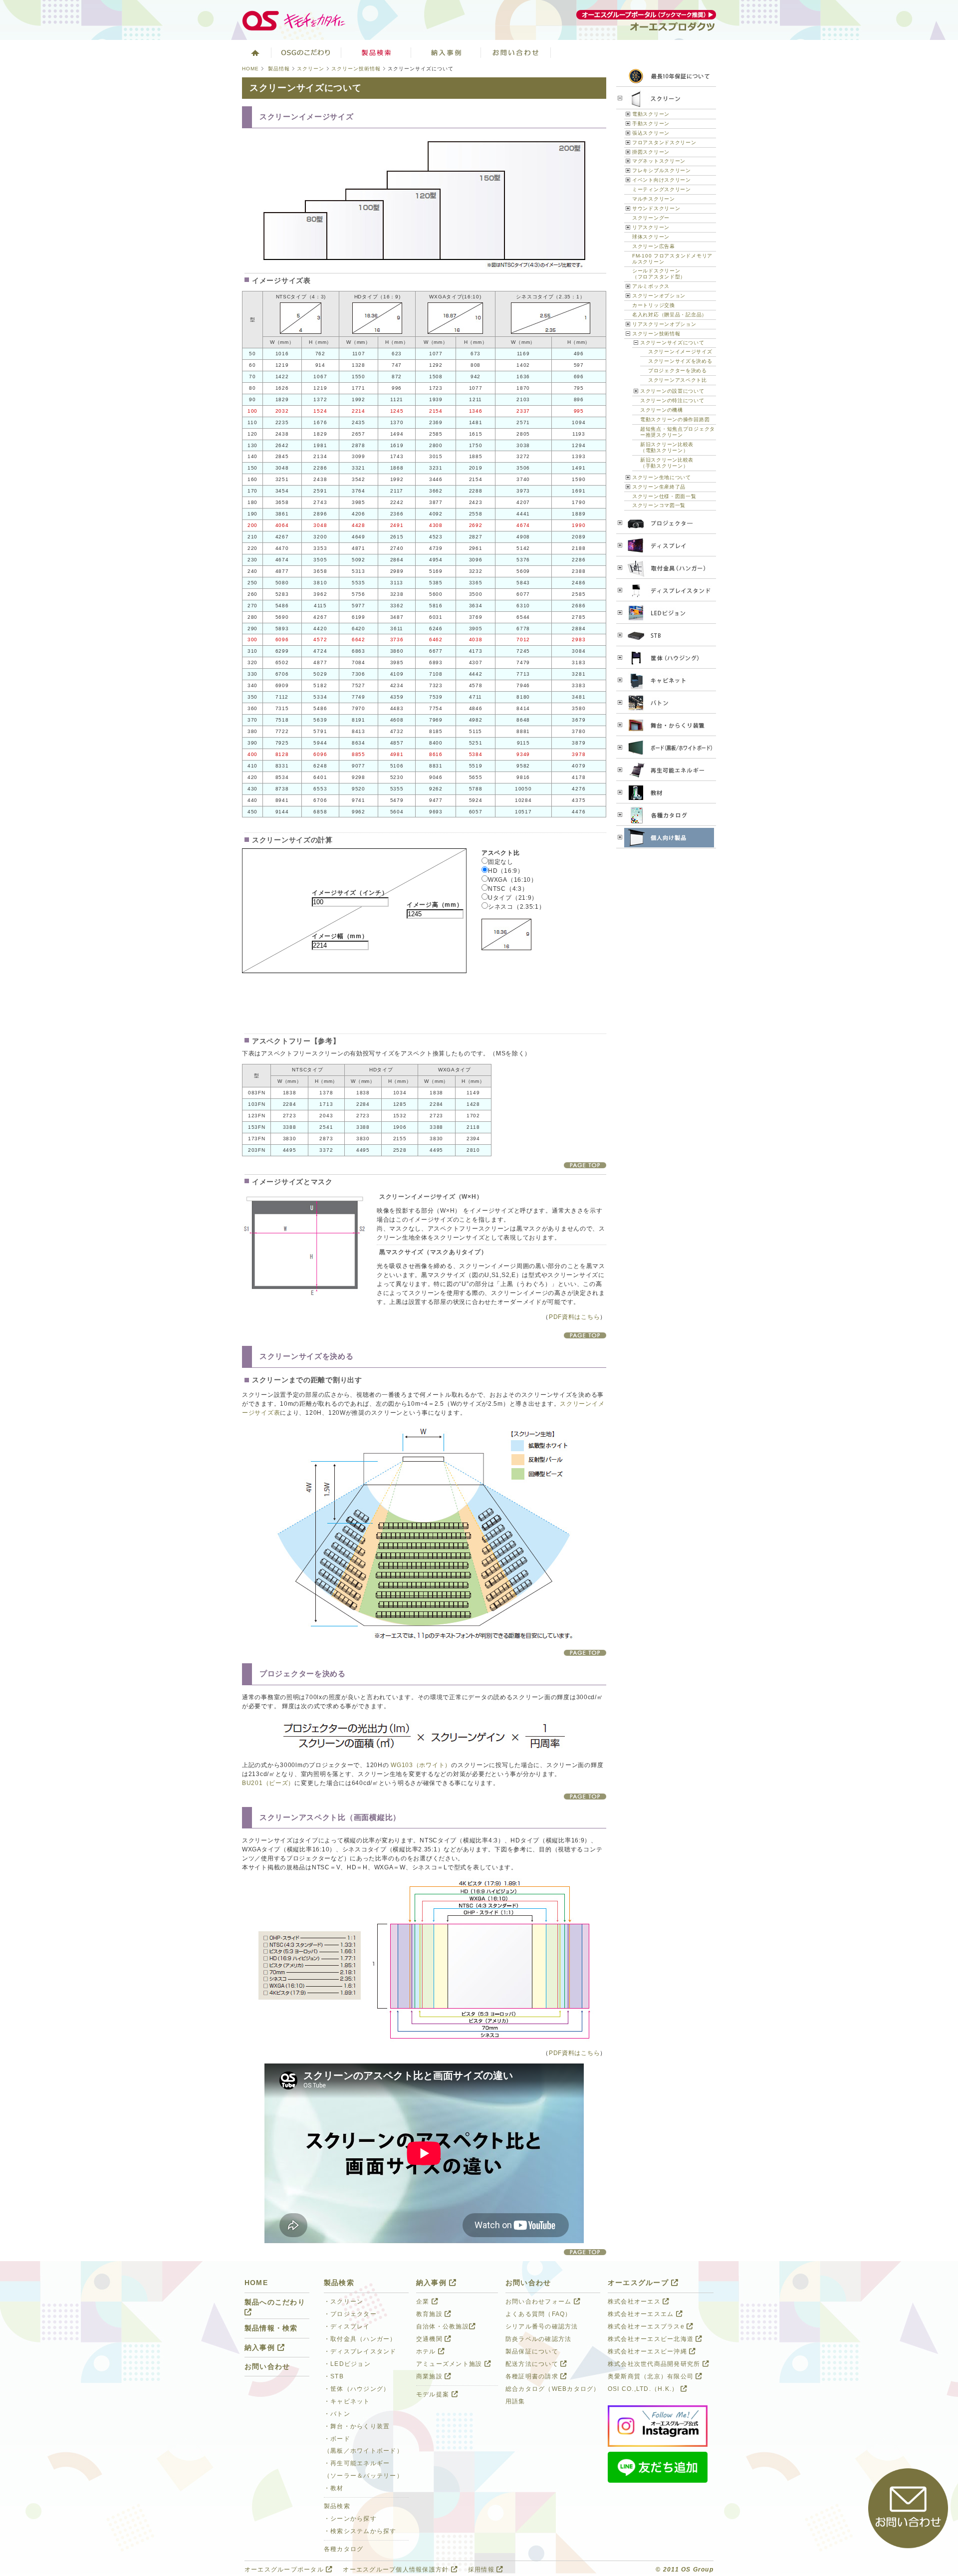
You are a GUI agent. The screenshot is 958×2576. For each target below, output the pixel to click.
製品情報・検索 (271, 2328)
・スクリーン (344, 2302)
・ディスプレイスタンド (360, 2351)
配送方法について (533, 2364)
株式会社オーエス (635, 2302)
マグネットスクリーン (659, 161)
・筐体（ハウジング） (357, 2389)
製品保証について (532, 2351)
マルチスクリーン (654, 199)
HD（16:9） (506, 871)
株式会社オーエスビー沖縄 (648, 2351)
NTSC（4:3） (508, 889)
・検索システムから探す (360, 2531)
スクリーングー (651, 218)
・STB (334, 2376)
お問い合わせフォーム (540, 2302)
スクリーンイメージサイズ (680, 352)
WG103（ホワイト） (421, 1765)
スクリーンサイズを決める (680, 361)
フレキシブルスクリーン (662, 170)
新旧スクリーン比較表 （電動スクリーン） (667, 447)
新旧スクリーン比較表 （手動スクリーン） (667, 463)
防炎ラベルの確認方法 (538, 2339)
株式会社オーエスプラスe (647, 2326)
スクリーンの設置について (672, 391)
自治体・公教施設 (443, 2326)
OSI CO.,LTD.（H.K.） (644, 2389)
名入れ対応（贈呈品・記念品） (670, 315)
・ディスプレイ (347, 2326)
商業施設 (430, 2376)
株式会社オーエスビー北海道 (652, 2339)
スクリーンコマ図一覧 (659, 505)
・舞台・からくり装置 (357, 2426)
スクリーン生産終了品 (659, 487)
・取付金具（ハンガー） (360, 2339)
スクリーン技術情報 (356, 69)
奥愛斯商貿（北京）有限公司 (652, 2376)
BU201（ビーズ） (268, 1783)
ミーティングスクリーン (662, 189)
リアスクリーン (651, 227)
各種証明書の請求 (533, 2376)
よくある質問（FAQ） (539, 2314)
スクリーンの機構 (662, 410)
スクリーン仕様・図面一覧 (664, 496)
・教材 (334, 2488)
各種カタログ (344, 2549)
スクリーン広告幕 (654, 246)
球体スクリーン (651, 237)
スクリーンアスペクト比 (678, 380)
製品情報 (279, 69)
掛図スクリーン (651, 152)
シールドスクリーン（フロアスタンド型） (659, 274)
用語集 (515, 2401)
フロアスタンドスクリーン (664, 142)
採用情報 (482, 2570)
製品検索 (376, 52)
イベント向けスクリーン (662, 180)
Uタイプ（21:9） (513, 898)
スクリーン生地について (662, 477)
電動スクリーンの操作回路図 (675, 419)
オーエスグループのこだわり (306, 52)
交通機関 (430, 2339)
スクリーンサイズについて (672, 343)
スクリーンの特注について (672, 400)
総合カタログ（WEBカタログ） (553, 2389)
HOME (250, 69)
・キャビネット (347, 2401)
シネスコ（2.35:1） (517, 907)
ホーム (254, 52)
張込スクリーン (651, 133)
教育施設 (430, 2314)
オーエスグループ (639, 2283)
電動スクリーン (651, 114)
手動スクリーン (651, 124)
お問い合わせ (516, 52)
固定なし (501, 862)
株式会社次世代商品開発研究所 (655, 2364)
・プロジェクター (350, 2314)
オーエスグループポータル (285, 2570)
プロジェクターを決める (678, 371)
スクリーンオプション (659, 296)
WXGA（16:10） (513, 880)
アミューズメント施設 (450, 2364)
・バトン (337, 2414)
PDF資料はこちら (574, 1317)
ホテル (427, 2351)
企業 (424, 2302)
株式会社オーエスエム (642, 2314)
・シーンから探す (350, 2519)
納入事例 (446, 52)
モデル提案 (434, 2394)
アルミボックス (651, 286)
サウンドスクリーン (656, 208)
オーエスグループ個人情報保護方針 (397, 2570)
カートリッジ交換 (654, 305)
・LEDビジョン (347, 2364)
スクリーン (311, 69)
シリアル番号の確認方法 (542, 2326)
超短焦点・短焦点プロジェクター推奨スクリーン (678, 432)
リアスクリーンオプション (664, 324)
